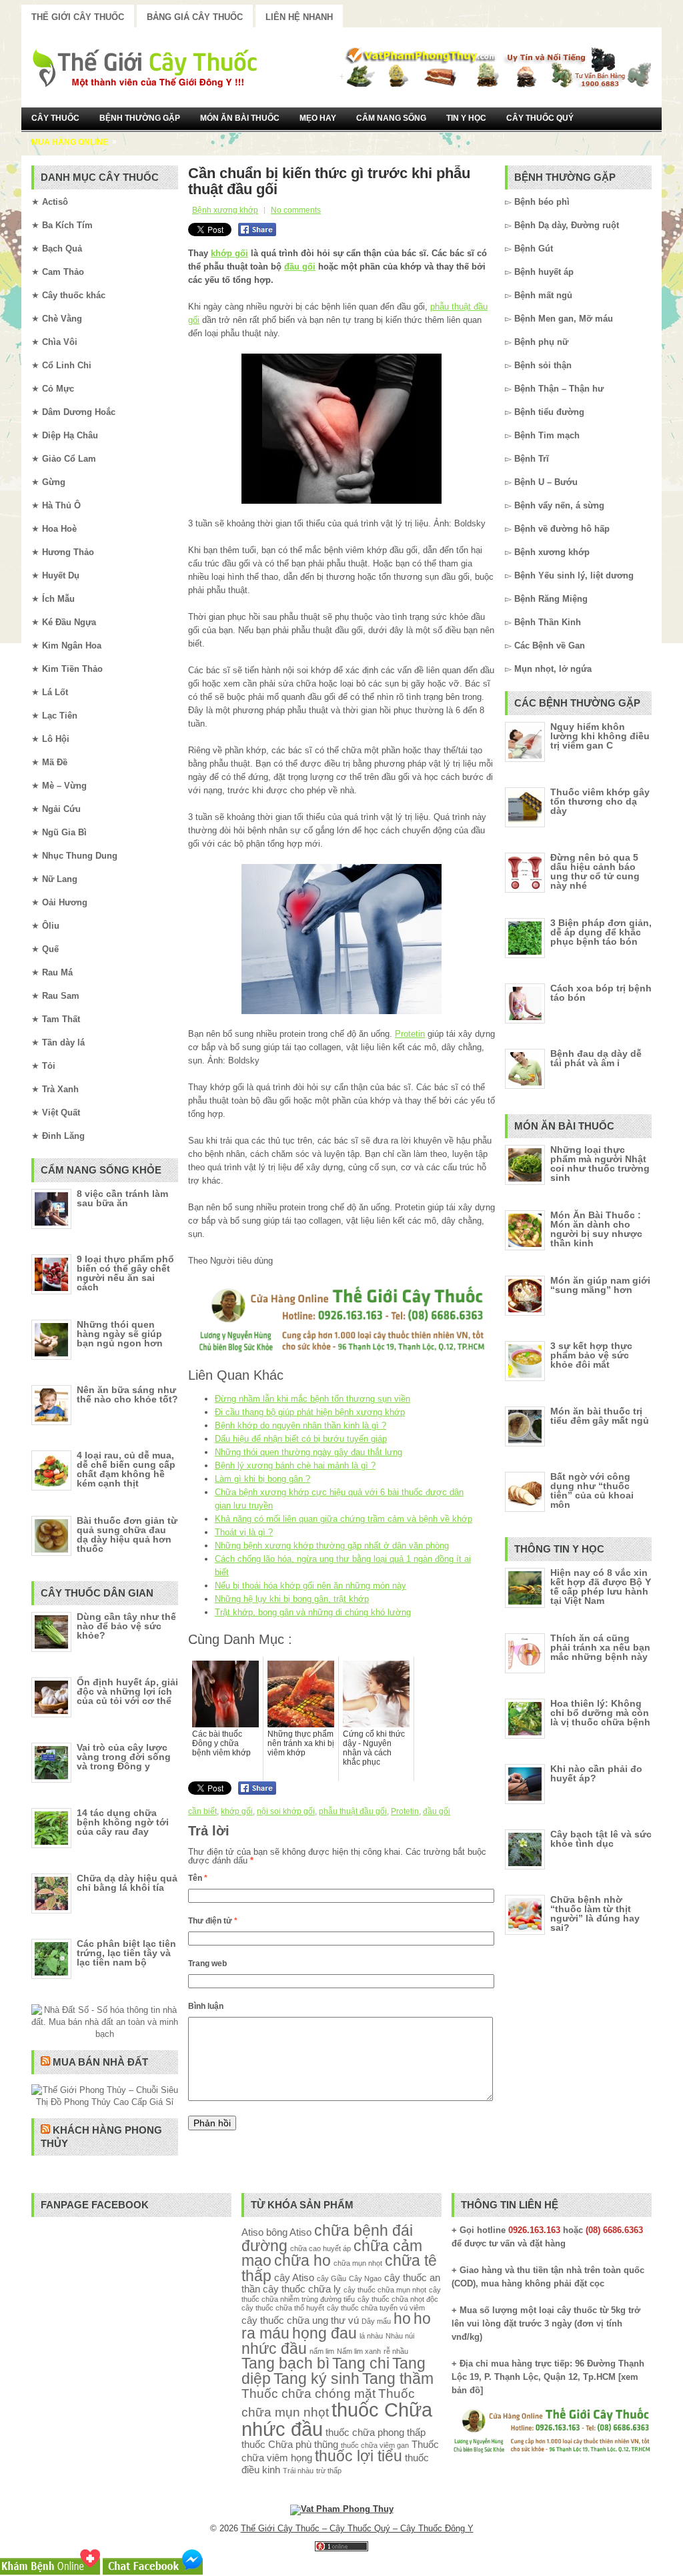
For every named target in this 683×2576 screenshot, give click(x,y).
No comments (296, 210)
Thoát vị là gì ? (244, 1532)
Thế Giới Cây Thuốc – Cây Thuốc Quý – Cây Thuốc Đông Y (357, 2528)
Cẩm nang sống (391, 118)
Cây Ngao (365, 2278)
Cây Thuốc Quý (540, 118)
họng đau (324, 2333)
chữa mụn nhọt (358, 2263)
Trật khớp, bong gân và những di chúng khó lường (313, 1612)
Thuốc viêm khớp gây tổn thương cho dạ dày (600, 801)
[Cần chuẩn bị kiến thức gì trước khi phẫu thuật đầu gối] (341, 429)
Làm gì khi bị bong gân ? (262, 1479)
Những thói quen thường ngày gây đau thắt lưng (308, 1452)
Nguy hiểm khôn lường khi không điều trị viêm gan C (600, 736)
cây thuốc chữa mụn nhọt (385, 2290)
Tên (198, 1878)
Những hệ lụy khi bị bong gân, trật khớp (292, 1599)
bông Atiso (289, 2232)
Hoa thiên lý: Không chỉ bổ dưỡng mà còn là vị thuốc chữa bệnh (600, 1713)
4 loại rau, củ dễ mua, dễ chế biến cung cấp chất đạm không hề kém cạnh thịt (126, 1469)
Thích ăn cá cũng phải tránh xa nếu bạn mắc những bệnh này (600, 1647)
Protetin (410, 1034)
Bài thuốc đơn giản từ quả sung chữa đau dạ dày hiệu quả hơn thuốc (127, 1535)
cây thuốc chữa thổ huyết (283, 2308)
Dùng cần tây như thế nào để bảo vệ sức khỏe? (126, 1626)
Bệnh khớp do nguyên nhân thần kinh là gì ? (300, 1425)
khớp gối (229, 253)
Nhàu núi (400, 2336)
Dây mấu (376, 2321)
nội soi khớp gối (286, 1811)
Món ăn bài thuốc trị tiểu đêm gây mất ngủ (600, 1416)
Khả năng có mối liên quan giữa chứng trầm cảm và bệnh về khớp (344, 1519)
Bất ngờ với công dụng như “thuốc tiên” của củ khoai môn (592, 1490)
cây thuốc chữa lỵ (302, 2289)
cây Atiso (294, 2277)
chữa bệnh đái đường (327, 2238)
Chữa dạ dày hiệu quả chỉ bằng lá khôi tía (127, 1883)
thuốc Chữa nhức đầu (337, 2419)
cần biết (202, 1811)
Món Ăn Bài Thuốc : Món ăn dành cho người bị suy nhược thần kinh (596, 1229)
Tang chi (361, 2364)
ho (402, 2319)
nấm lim (322, 2351)
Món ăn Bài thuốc (240, 118)
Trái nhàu (298, 2471)
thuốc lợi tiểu (359, 2456)
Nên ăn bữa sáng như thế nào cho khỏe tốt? (127, 1394)
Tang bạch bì (285, 2364)
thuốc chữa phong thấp (376, 2432)
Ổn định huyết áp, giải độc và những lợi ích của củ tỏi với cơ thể (127, 1691)
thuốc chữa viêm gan (375, 2445)
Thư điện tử (213, 1921)
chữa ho (302, 2261)
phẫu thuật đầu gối (353, 1811)
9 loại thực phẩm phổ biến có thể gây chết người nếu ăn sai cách (125, 1273)
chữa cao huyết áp (320, 2248)
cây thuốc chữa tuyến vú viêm (376, 2308)
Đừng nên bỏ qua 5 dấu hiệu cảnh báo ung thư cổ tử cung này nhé (595, 871)
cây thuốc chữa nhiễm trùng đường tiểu (341, 2294)
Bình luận (206, 2006)
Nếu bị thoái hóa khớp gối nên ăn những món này (310, 1586)
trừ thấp (329, 2471)
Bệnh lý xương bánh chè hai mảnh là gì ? (295, 1465)
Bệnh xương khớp (225, 210)
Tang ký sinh (316, 2379)
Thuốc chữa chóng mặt (308, 2393)
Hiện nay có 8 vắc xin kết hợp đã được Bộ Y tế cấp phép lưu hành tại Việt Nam (601, 1587)
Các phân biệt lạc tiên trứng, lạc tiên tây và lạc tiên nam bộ (126, 1953)
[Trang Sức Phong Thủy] (341, 1353)
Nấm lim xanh (359, 2351)
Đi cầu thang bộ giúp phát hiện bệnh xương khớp (310, 1412)
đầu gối (300, 267)
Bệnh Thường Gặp (140, 118)
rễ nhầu (396, 2351)
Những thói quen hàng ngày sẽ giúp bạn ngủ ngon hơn (120, 1334)
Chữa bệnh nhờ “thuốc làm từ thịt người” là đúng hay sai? (595, 1913)
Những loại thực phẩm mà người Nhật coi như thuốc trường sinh (600, 1164)
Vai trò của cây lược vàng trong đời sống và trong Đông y (124, 1757)
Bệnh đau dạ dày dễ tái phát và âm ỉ (596, 1058)
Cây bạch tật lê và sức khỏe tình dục (601, 1839)
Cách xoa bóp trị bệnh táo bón (601, 993)
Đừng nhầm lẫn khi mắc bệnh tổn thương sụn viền (312, 1399)
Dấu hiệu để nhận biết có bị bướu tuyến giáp (301, 1439)
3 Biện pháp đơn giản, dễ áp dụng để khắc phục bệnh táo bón (601, 932)
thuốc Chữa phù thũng (290, 2444)
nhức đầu (274, 2349)
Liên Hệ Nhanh (299, 17)
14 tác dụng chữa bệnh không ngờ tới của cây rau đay (123, 1822)
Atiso (252, 2232)
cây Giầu (331, 2278)
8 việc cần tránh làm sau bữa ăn (122, 1198)
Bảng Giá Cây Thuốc (195, 17)
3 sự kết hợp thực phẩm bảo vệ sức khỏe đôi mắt (591, 1355)
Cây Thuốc (55, 118)
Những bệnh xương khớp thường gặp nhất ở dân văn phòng (332, 1546)
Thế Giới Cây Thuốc (78, 17)
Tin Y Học (466, 118)
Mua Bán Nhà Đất (100, 2062)
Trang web (207, 1964)
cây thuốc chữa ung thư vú (300, 2320)
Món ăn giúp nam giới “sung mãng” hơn (600, 1285)
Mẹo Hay (318, 118)
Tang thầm (398, 2379)
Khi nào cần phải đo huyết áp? (596, 1773)
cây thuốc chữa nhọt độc (398, 2299)
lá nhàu (371, 2336)
